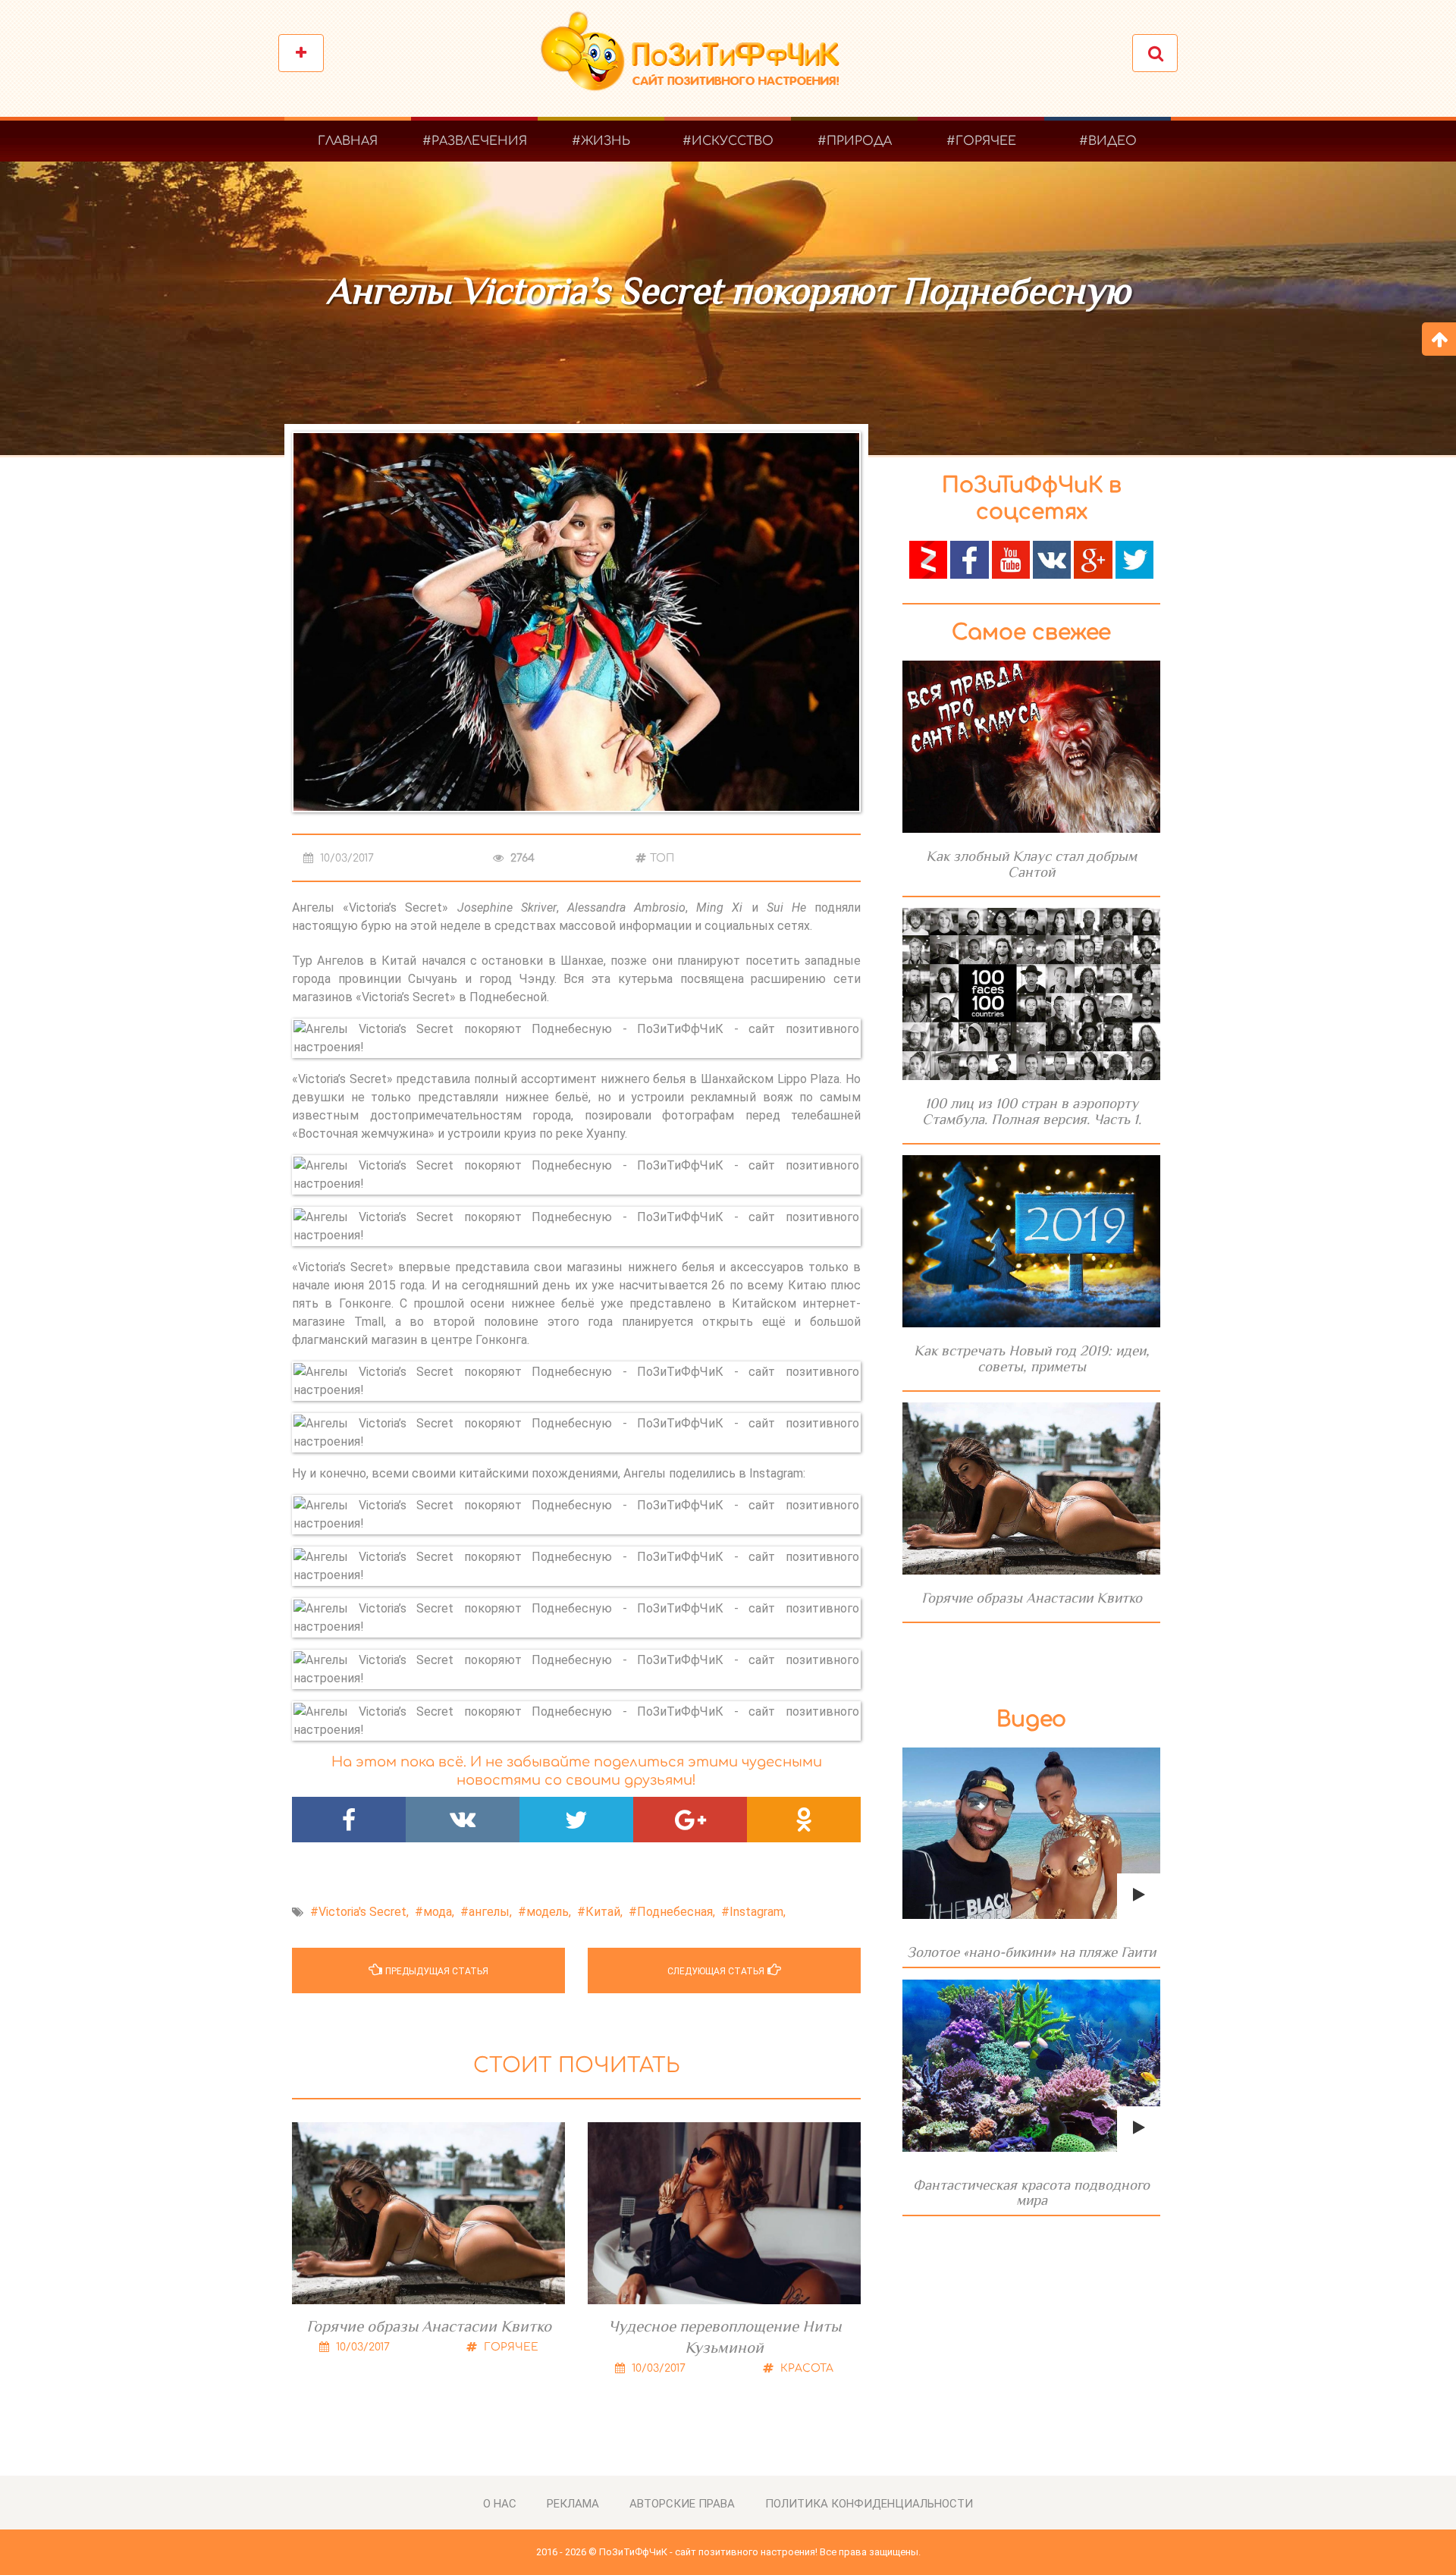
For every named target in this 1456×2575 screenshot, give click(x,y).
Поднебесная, (676, 1912)
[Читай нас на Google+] (1093, 559)
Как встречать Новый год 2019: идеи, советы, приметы (1032, 1358)
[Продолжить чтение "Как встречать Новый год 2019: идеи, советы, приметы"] (1031, 1241)
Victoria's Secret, (364, 1912)
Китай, (604, 1912)
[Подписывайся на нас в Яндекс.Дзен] (928, 559)
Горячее (510, 2347)
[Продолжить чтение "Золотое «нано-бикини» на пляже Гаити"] (1031, 1834)
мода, (439, 1912)
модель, (549, 1912)
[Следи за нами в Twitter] (1134, 559)
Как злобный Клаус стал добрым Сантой (1031, 864)
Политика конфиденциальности (869, 2504)
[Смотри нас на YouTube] (1011, 559)
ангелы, (490, 1912)
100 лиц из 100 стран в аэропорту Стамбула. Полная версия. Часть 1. (1032, 1111)
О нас (500, 2504)
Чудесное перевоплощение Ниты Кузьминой (725, 2337)
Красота (805, 2368)
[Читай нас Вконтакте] (1052, 559)
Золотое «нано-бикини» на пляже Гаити (1031, 1952)
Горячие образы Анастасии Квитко (429, 2326)
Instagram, (758, 1912)
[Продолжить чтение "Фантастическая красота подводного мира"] (1031, 2066)
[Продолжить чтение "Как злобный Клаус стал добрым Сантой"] (1031, 747)
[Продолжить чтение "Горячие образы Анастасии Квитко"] (1031, 1488)
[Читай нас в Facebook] (969, 559)
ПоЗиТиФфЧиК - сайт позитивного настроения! (708, 2552)
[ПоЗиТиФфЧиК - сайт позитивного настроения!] (698, 59)
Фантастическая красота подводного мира (1031, 2192)
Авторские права (682, 2504)
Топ (662, 858)
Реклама (573, 2504)
